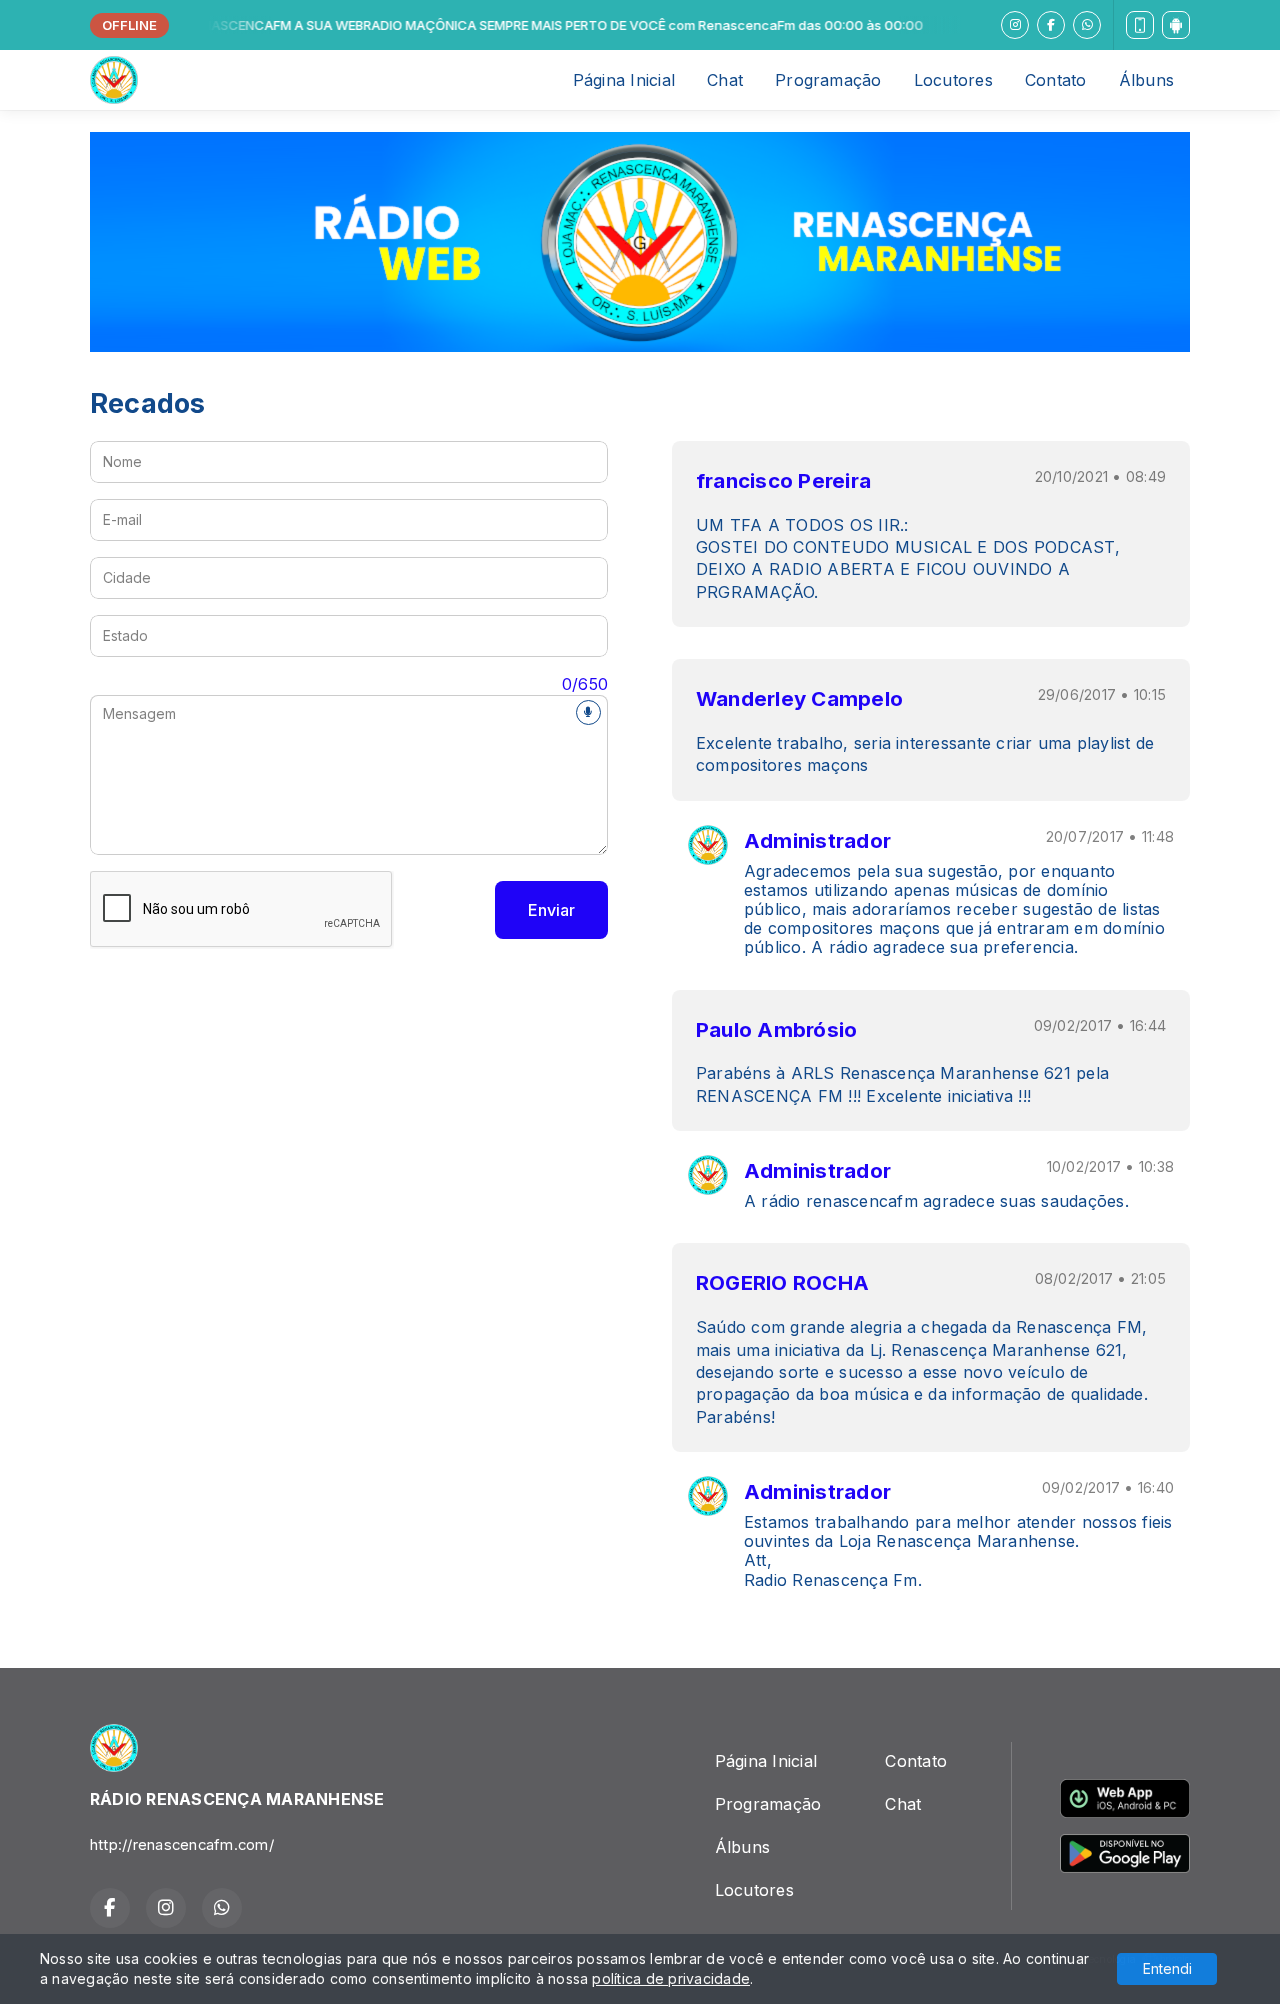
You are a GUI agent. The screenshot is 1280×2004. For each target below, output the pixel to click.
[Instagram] (1015, 25)
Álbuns (1146, 80)
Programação (828, 80)
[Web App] (1140, 25)
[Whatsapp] (1087, 25)
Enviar (551, 910)
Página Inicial (624, 80)
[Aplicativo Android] (1176, 25)
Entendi (1167, 1968)
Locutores (953, 80)
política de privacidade (671, 1978)
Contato (1056, 80)
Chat (725, 80)
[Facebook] (1051, 25)
